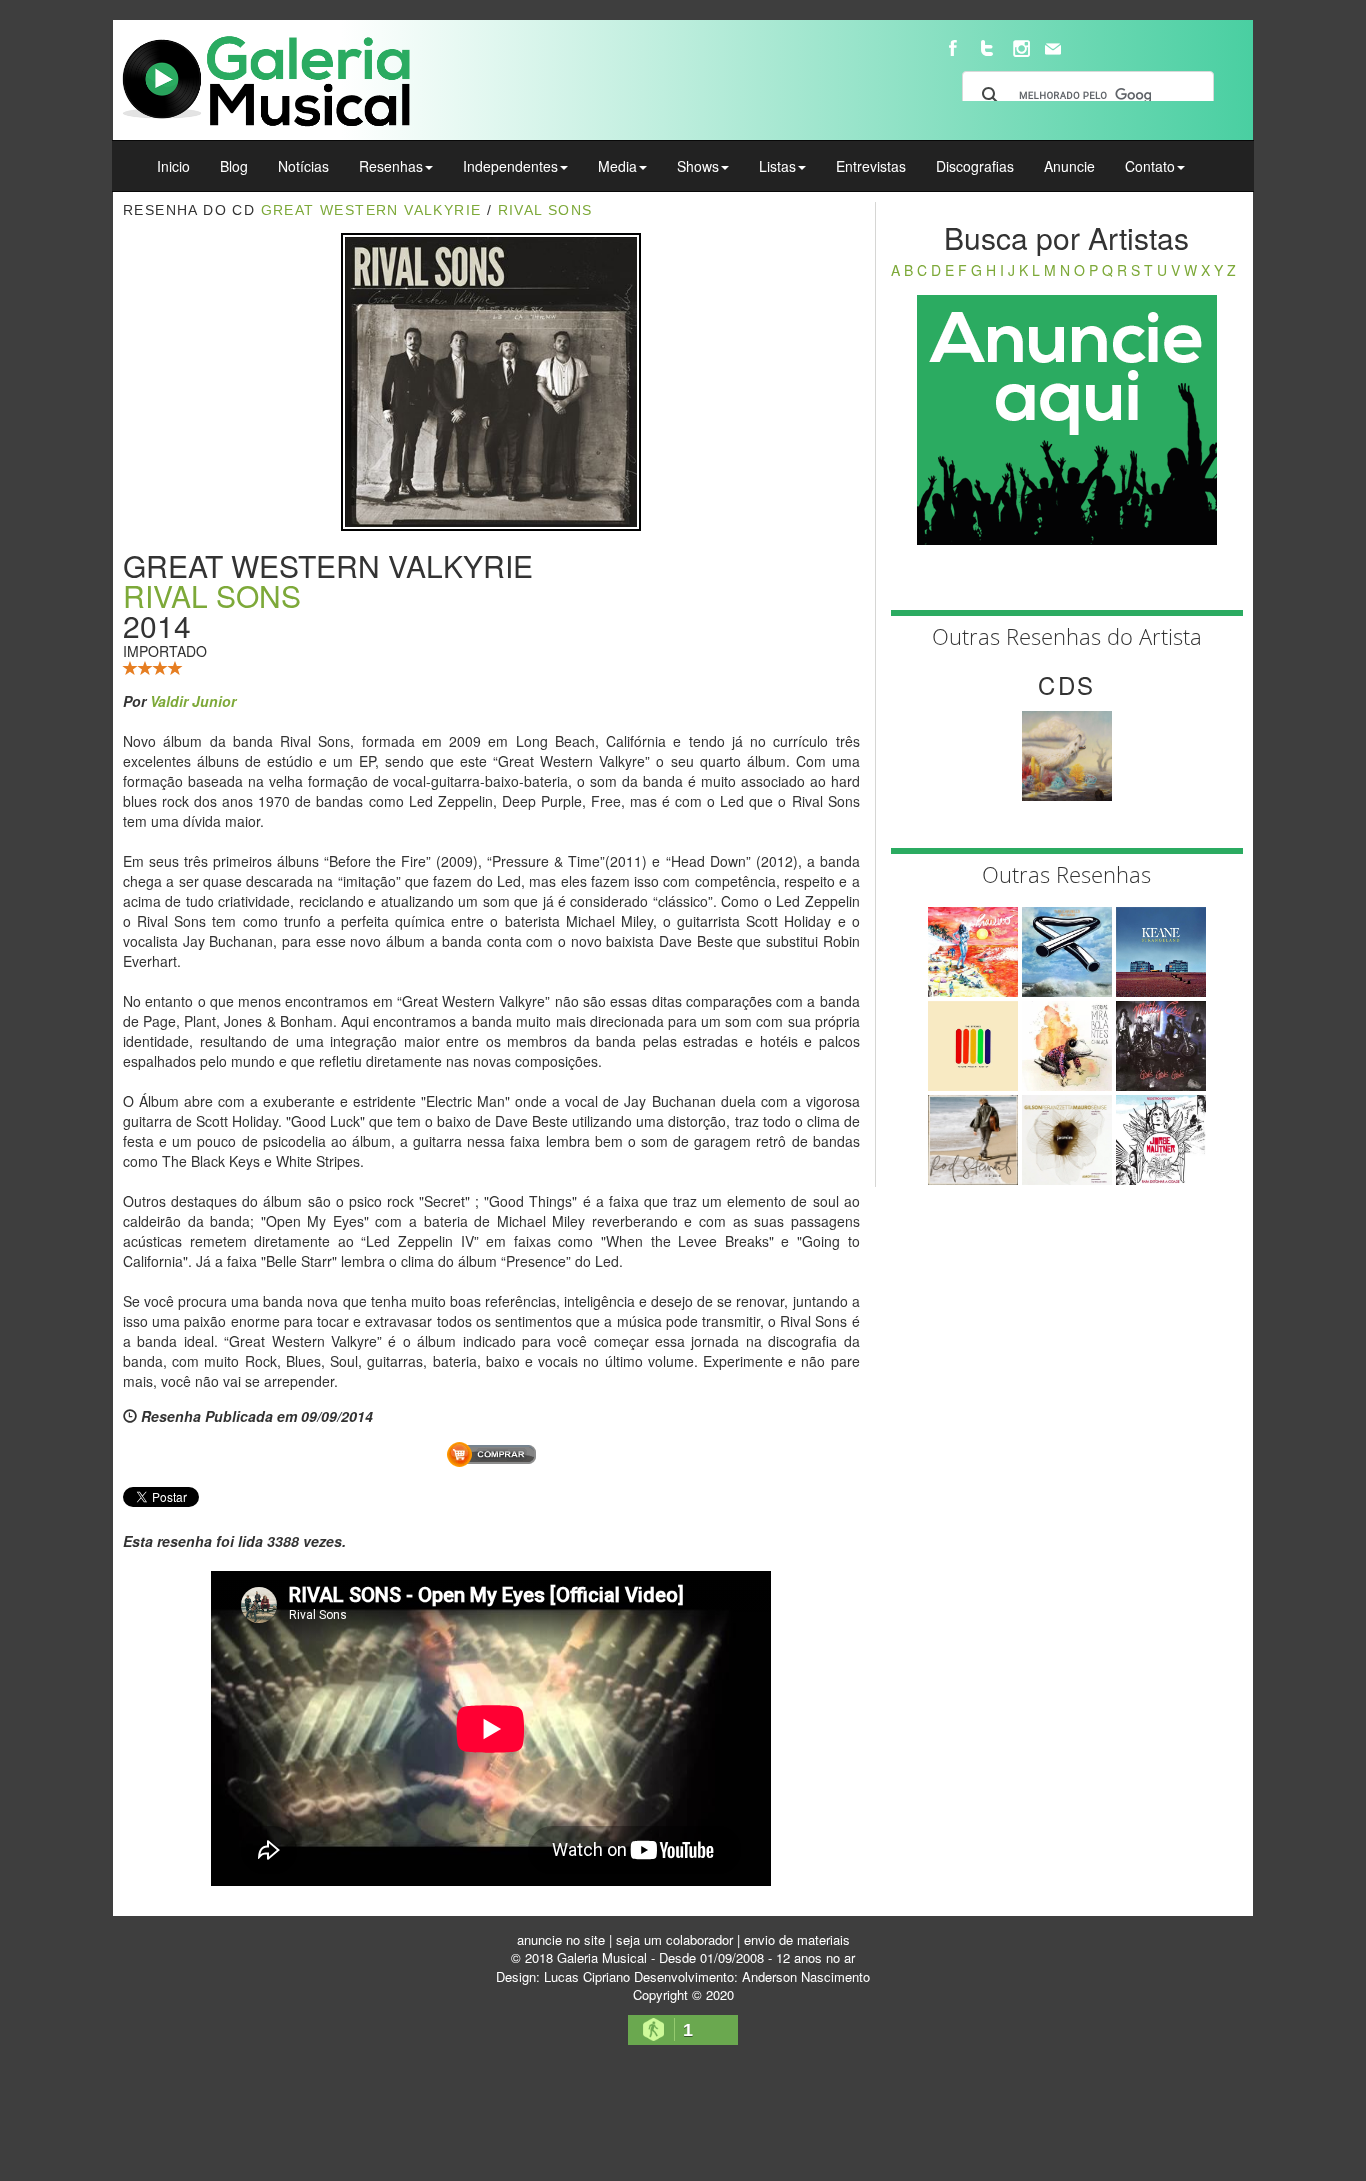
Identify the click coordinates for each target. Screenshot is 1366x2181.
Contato (1150, 166)
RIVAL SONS (212, 595)
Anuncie (1069, 166)
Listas (777, 166)
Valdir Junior (193, 701)
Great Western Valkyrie (371, 210)
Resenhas (391, 166)
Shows (698, 166)
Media (617, 166)
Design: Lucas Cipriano (563, 1976)
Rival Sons (545, 210)
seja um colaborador (674, 1939)
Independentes (510, 166)
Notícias (303, 166)
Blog (234, 166)
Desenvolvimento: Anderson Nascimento (752, 1976)
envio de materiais (797, 1939)
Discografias (975, 166)
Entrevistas (871, 166)
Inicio (173, 166)
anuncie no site (561, 1939)
